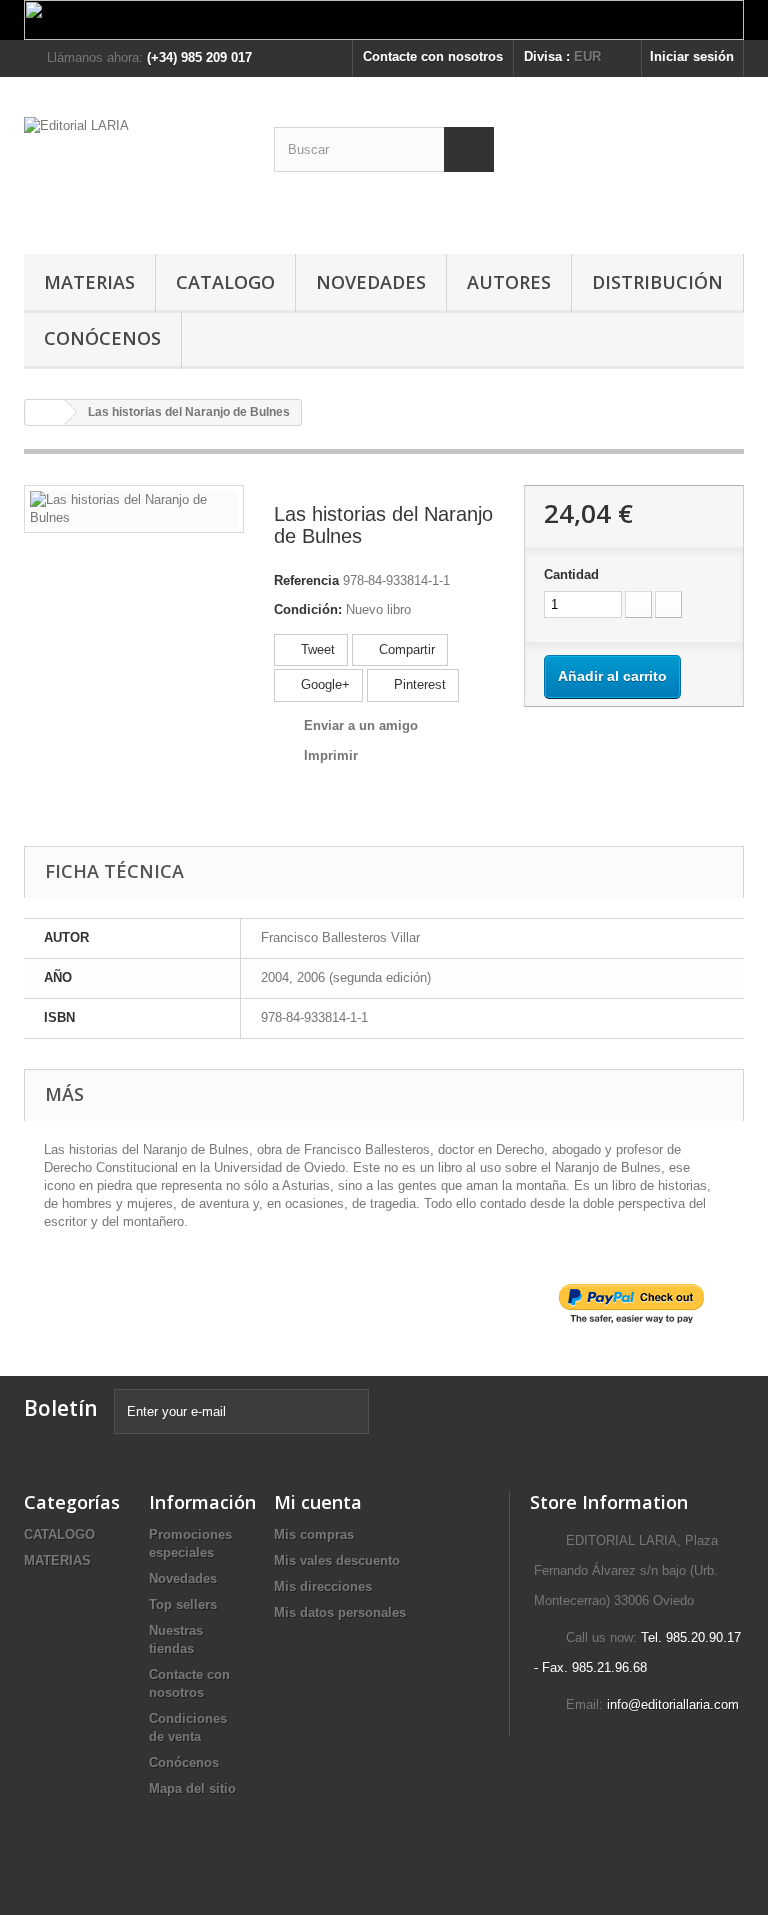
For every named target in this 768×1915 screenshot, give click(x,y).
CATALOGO (225, 282)
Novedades (183, 1578)
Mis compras (314, 1534)
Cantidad (571, 574)
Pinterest (418, 684)
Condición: (308, 609)
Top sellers (183, 1604)
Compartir (405, 649)
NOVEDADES (371, 282)
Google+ (323, 684)
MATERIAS (89, 282)
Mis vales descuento (337, 1560)
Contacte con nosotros (433, 56)
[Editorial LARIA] (134, 173)
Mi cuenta (318, 1502)
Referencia (306, 580)
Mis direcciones (323, 1586)
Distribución (657, 282)
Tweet (316, 649)
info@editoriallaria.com (673, 1704)
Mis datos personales (340, 1612)
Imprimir (331, 755)
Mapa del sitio (192, 1788)
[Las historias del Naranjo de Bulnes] (134, 507)
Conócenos (102, 338)
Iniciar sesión (692, 56)
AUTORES (509, 282)
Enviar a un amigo (361, 725)
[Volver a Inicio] (45, 412)
